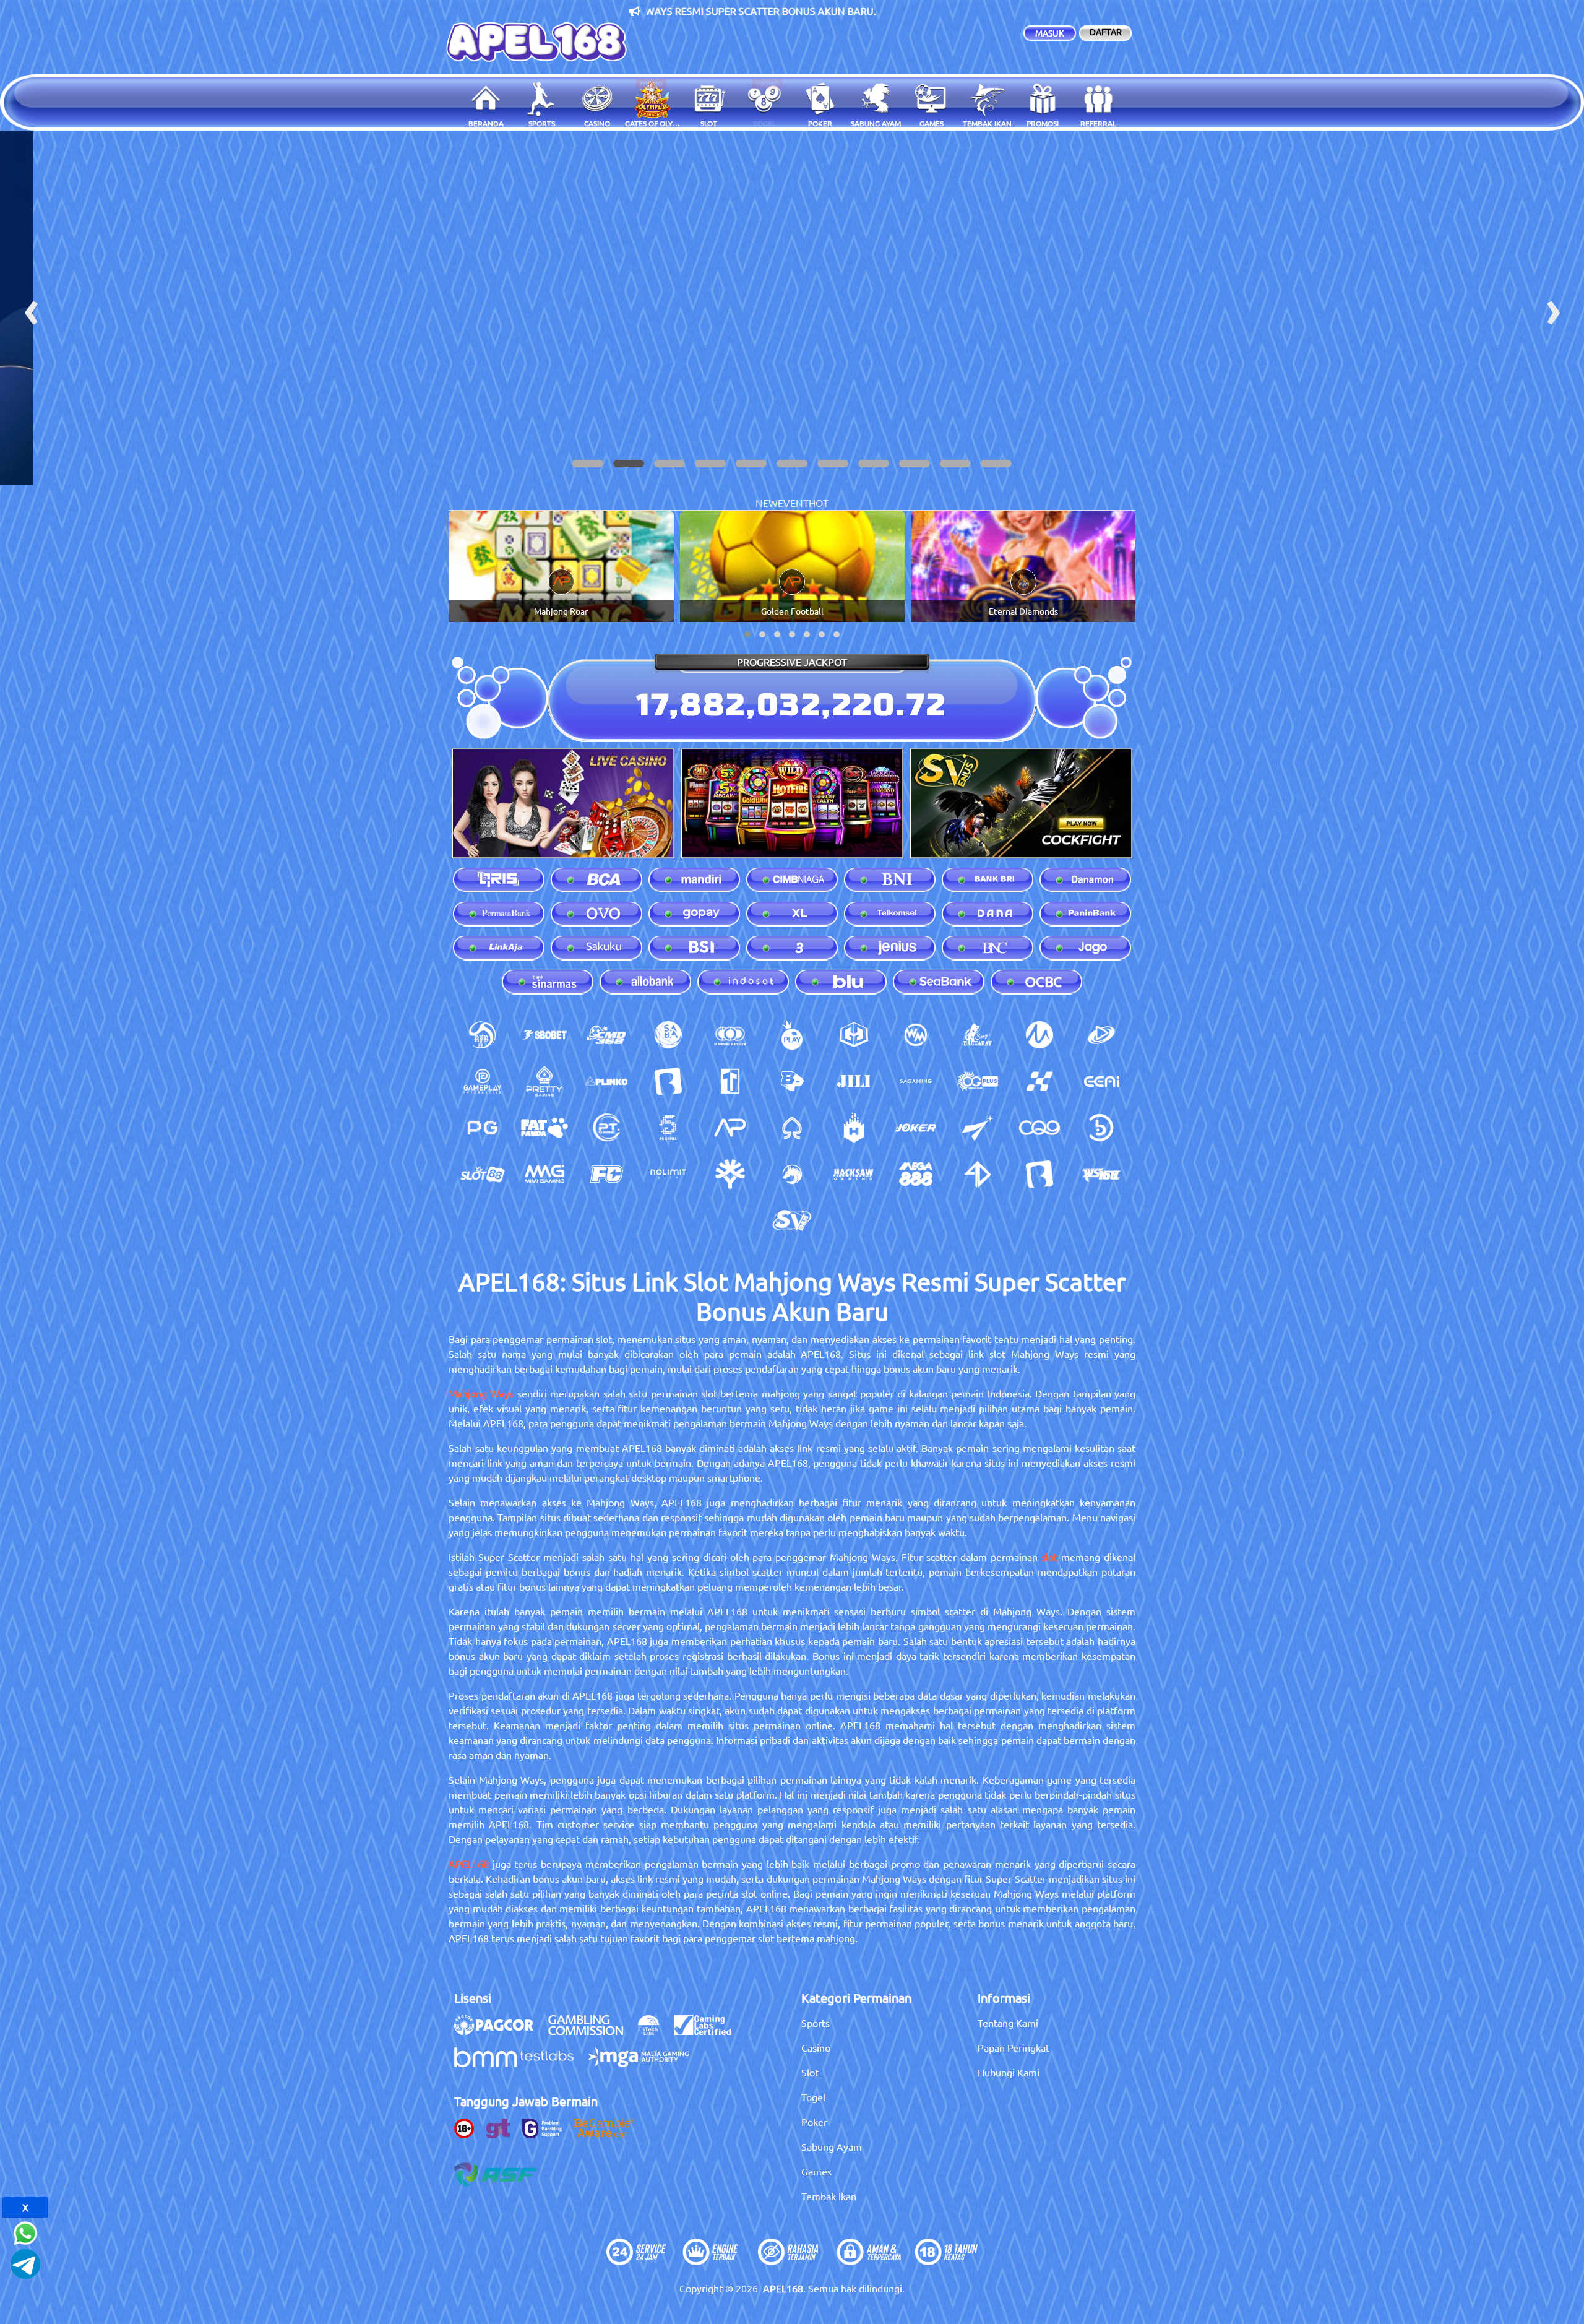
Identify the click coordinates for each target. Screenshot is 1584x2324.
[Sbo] (544, 1035)
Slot (810, 2072)
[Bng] (1101, 1128)
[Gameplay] (483, 1081)
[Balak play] (1039, 1174)
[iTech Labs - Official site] (655, 2031)
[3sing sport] (730, 1035)
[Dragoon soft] (792, 1174)
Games (816, 2171)
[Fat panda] (544, 1128)
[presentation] (31, 308)
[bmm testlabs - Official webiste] (520, 2063)
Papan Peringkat (1014, 2047)
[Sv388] (792, 1220)
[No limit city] (668, 1174)
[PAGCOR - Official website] (500, 2031)
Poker (814, 2122)
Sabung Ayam (832, 2146)
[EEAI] (1101, 1081)
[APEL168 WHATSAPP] (25, 2231)
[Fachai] (606, 1174)
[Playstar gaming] (978, 1128)
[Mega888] (916, 1174)
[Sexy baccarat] (978, 1035)
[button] (588, 464)
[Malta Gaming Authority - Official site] (645, 2063)
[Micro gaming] (1039, 1035)
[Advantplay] (730, 1128)
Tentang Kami (1008, 2023)
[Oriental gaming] (978, 1081)
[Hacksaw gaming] (854, 1174)
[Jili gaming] (854, 1081)
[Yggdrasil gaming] (730, 1174)
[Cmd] (606, 1035)
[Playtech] (1101, 1035)
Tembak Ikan (829, 2196)
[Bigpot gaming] (792, 1081)
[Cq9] (1039, 1128)
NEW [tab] (767, 503)
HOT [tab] (819, 503)
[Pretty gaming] (544, 1081)
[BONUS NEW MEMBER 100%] (792, 308)
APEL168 (469, 1864)
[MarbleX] (1039, 1081)
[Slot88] (483, 1174)
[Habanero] (854, 1128)
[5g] (668, 1128)
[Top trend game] (730, 1081)
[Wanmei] (916, 1035)
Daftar (1106, 32)
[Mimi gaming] (544, 1174)
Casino (816, 2047)
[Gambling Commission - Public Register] (592, 2031)
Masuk (1050, 33)
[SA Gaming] (916, 1081)
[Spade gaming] (792, 1128)
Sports (816, 2023)
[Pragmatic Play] (792, 1035)
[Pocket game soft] (483, 1128)
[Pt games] (606, 1128)
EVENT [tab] (793, 503)
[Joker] (916, 1128)
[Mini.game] (606, 1081)
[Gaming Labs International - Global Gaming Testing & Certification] (708, 2031)
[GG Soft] (854, 1035)
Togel (813, 2097)
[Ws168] (1101, 1174)
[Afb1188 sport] (483, 1035)
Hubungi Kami (1009, 2072)
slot (1049, 1557)
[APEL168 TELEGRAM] (25, 2262)
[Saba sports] (668, 1035)
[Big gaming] (668, 1081)
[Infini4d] (978, 1174)
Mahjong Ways (481, 1393)
